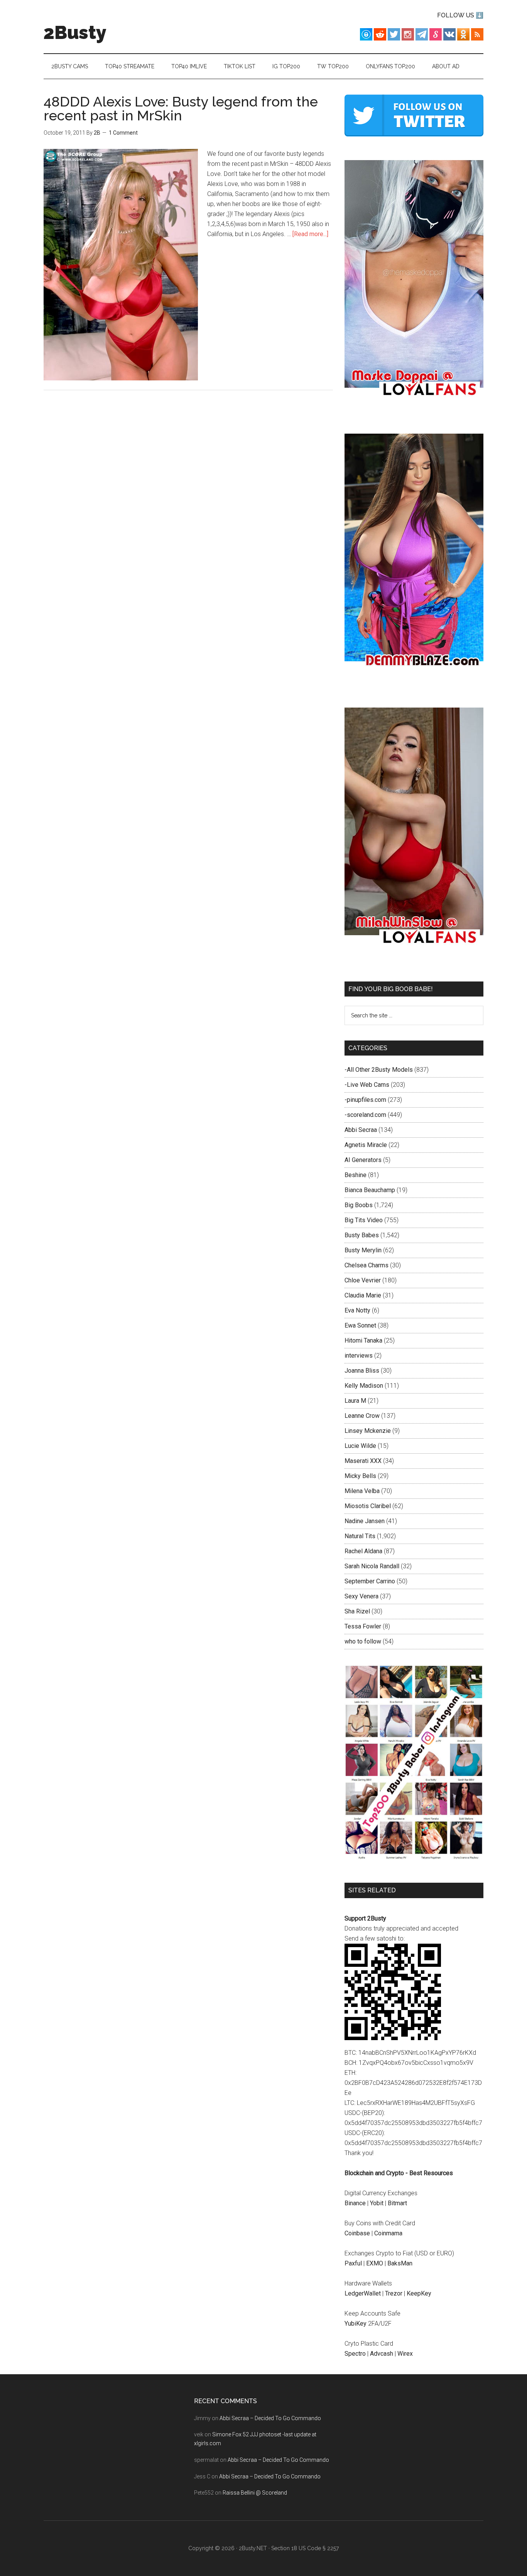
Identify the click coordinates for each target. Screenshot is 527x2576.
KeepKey (419, 2293)
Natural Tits (360, 1536)
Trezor (394, 2293)
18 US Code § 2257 (315, 2548)
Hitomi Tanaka (363, 1340)
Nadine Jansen (365, 1521)
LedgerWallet (363, 2293)
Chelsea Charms (367, 1265)
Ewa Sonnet (360, 1325)
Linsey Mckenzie (368, 1431)
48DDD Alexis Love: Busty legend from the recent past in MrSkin (181, 108)
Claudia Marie (363, 1295)
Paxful (353, 2263)
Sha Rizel (357, 1611)
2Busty (75, 32)
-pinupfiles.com (365, 1100)
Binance (355, 2203)
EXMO (375, 2263)
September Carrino (370, 1581)
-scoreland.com (365, 1115)
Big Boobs (359, 1205)
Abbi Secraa (361, 1130)
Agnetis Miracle (366, 1145)
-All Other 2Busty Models (379, 1070)
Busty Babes (362, 1235)
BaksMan (400, 2263)
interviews (359, 1356)
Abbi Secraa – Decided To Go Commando (270, 2418)
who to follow (363, 1641)
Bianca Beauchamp (370, 1190)
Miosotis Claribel (368, 1506)
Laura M (355, 1401)
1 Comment (123, 133)
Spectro (355, 2354)
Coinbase (357, 2233)
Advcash (382, 2354)
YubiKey (356, 2323)
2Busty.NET (253, 2548)
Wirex (405, 2354)
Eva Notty (357, 1310)
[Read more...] (310, 234)
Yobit (377, 2203)
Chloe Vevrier (363, 1280)
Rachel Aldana (363, 1551)
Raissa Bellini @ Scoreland (255, 2493)
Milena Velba (362, 1491)
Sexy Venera (361, 1596)
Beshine (356, 1175)
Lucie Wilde (360, 1446)
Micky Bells (360, 1476)
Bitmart (397, 2203)
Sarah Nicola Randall (372, 1566)
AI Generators (363, 1160)
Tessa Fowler (363, 1626)
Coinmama (388, 2233)
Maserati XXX (363, 1461)
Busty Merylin (363, 1250)
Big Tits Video (364, 1220)
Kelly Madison (364, 1386)
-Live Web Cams (367, 1085)
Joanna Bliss (362, 1371)
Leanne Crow (362, 1416)
